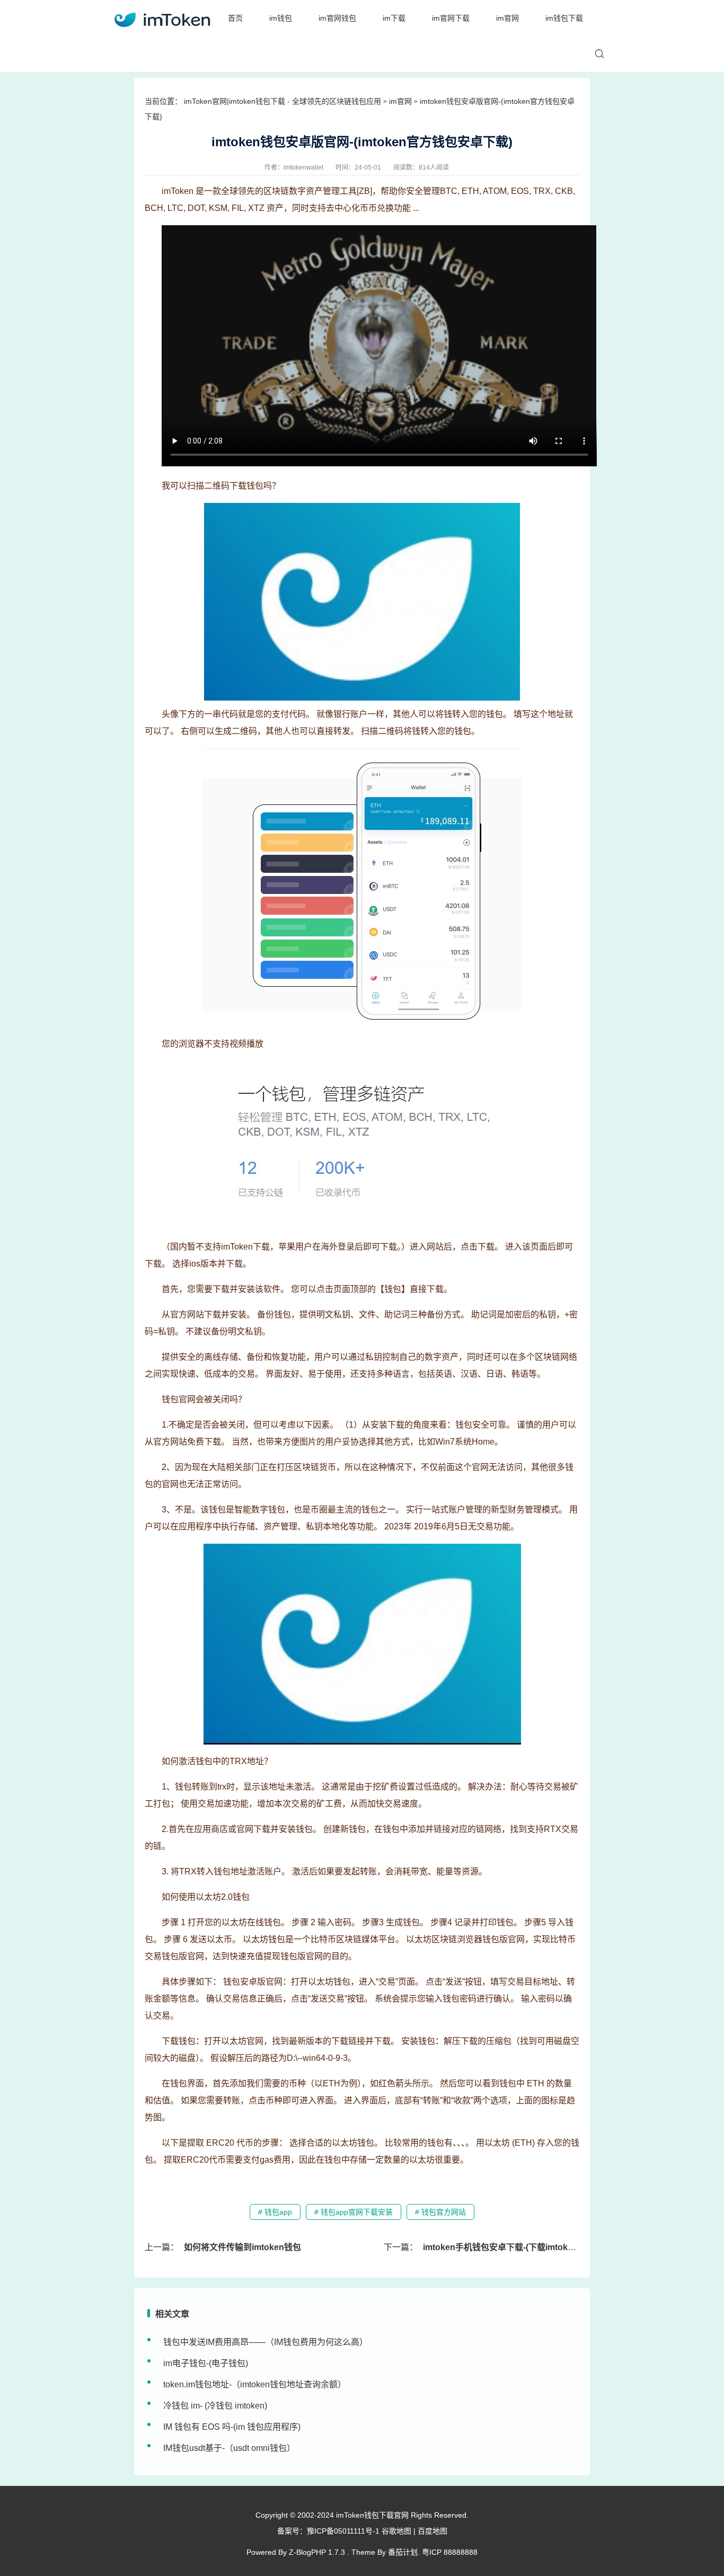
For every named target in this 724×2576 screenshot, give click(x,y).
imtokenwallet (303, 167)
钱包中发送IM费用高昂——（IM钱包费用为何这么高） (266, 2342)
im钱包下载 (564, 18)
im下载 (394, 18)
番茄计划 (403, 2552)
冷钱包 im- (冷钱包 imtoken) (215, 2406)
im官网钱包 (337, 18)
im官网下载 (451, 18)
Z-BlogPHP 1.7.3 (317, 2552)
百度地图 (432, 2531)
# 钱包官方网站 (440, 2212)
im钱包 (281, 18)
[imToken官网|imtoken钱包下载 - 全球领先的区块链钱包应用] (162, 18)
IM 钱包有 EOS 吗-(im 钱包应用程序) (232, 2427)
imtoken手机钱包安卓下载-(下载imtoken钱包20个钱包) (528, 2247)
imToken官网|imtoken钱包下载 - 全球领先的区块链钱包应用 (282, 101)
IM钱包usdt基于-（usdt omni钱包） (229, 2448)
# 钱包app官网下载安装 (354, 2212)
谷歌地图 (396, 2531)
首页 (235, 18)
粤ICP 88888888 (450, 2552)
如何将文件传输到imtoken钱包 (242, 2247)
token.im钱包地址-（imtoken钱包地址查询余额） (255, 2384)
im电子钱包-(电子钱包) (206, 2363)
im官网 (507, 18)
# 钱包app (275, 2212)
